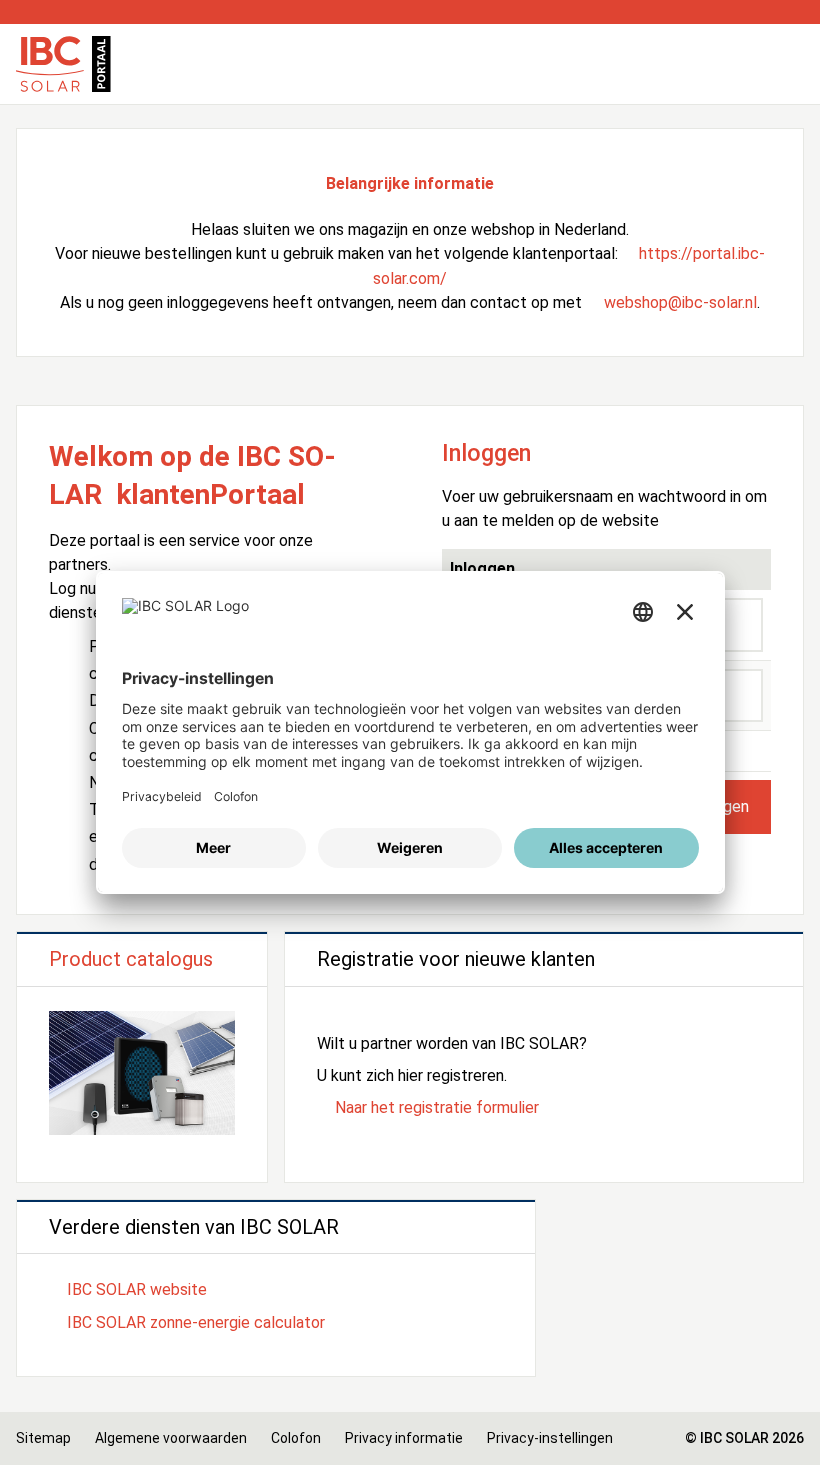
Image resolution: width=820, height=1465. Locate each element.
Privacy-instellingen (550, 1438)
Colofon (296, 1438)
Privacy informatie (404, 1438)
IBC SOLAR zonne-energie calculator (196, 1322)
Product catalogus (131, 959)
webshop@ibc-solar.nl (680, 302)
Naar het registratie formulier (437, 1107)
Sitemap (43, 1438)
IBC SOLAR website (137, 1289)
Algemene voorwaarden (171, 1438)
